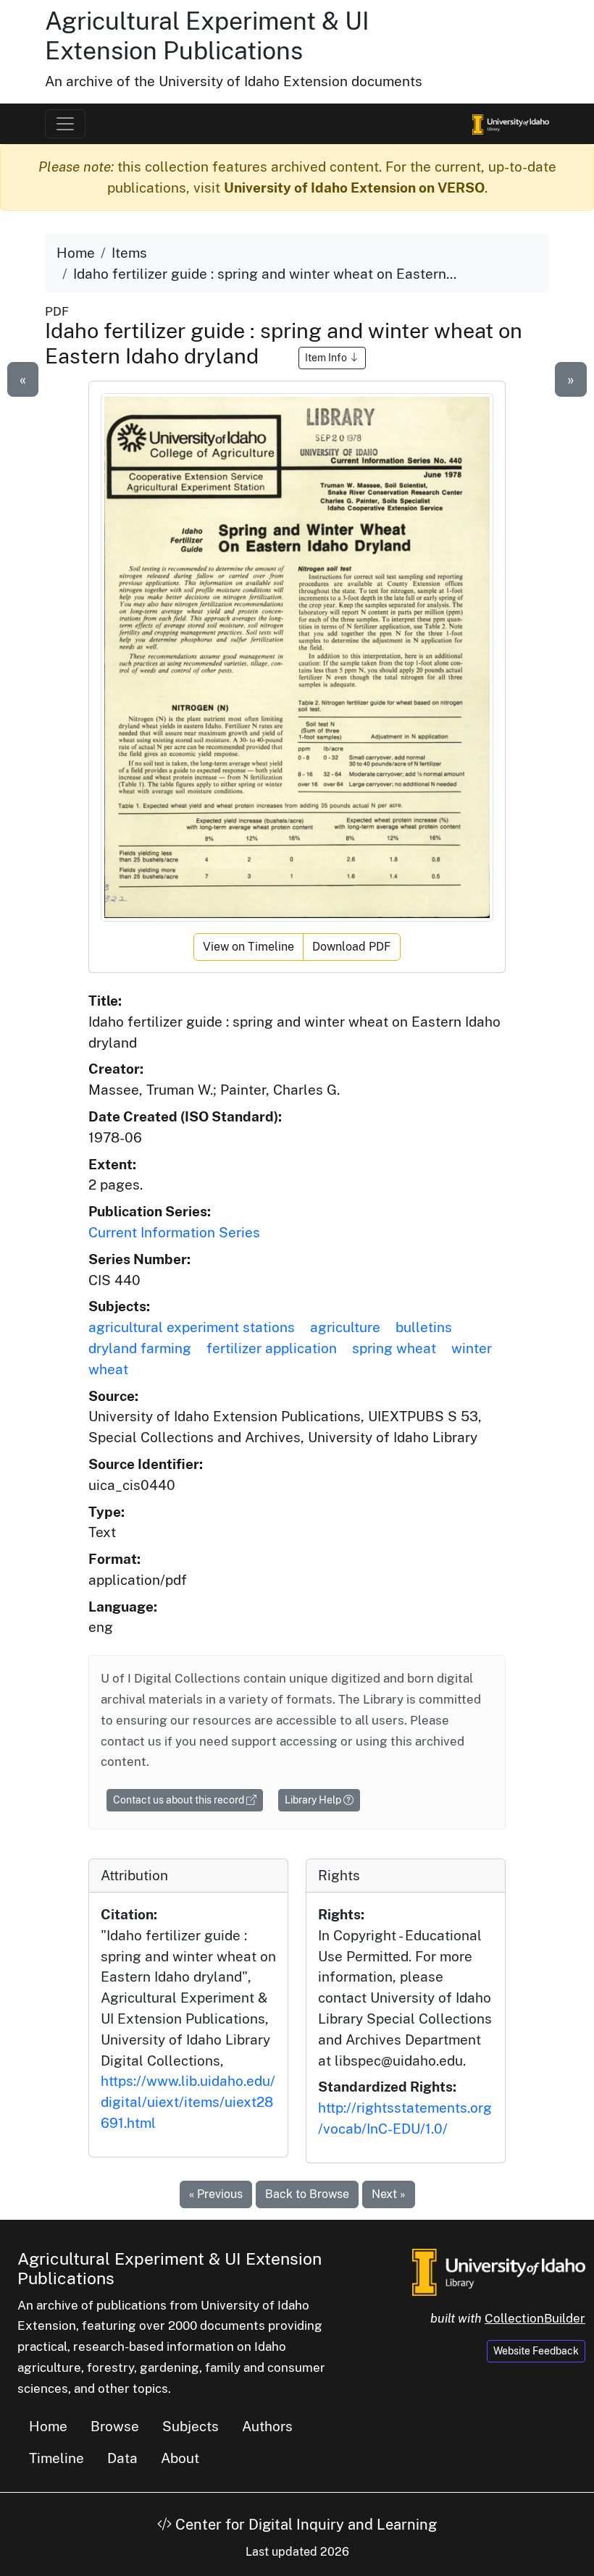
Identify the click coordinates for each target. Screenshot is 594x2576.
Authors (267, 2426)
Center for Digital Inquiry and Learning (304, 2525)
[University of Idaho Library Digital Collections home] (499, 2270)
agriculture (345, 1327)
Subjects (191, 2426)
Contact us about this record (180, 1800)
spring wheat (394, 1348)
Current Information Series (174, 1232)
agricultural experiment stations (192, 1327)
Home (76, 253)
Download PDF (352, 947)
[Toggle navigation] (65, 124)
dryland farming (140, 1348)
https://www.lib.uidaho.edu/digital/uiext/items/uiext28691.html (188, 2102)
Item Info (327, 358)
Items (129, 253)
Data (122, 2458)
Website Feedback (536, 2351)
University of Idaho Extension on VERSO (354, 188)
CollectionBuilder (535, 2318)
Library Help (314, 1800)
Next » (389, 2194)
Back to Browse (307, 2194)
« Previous (216, 2194)
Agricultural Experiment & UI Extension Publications (207, 35)
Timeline (57, 2458)
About (180, 2458)
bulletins (424, 1327)
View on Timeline (248, 947)
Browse (115, 2426)
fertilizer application (272, 1348)
